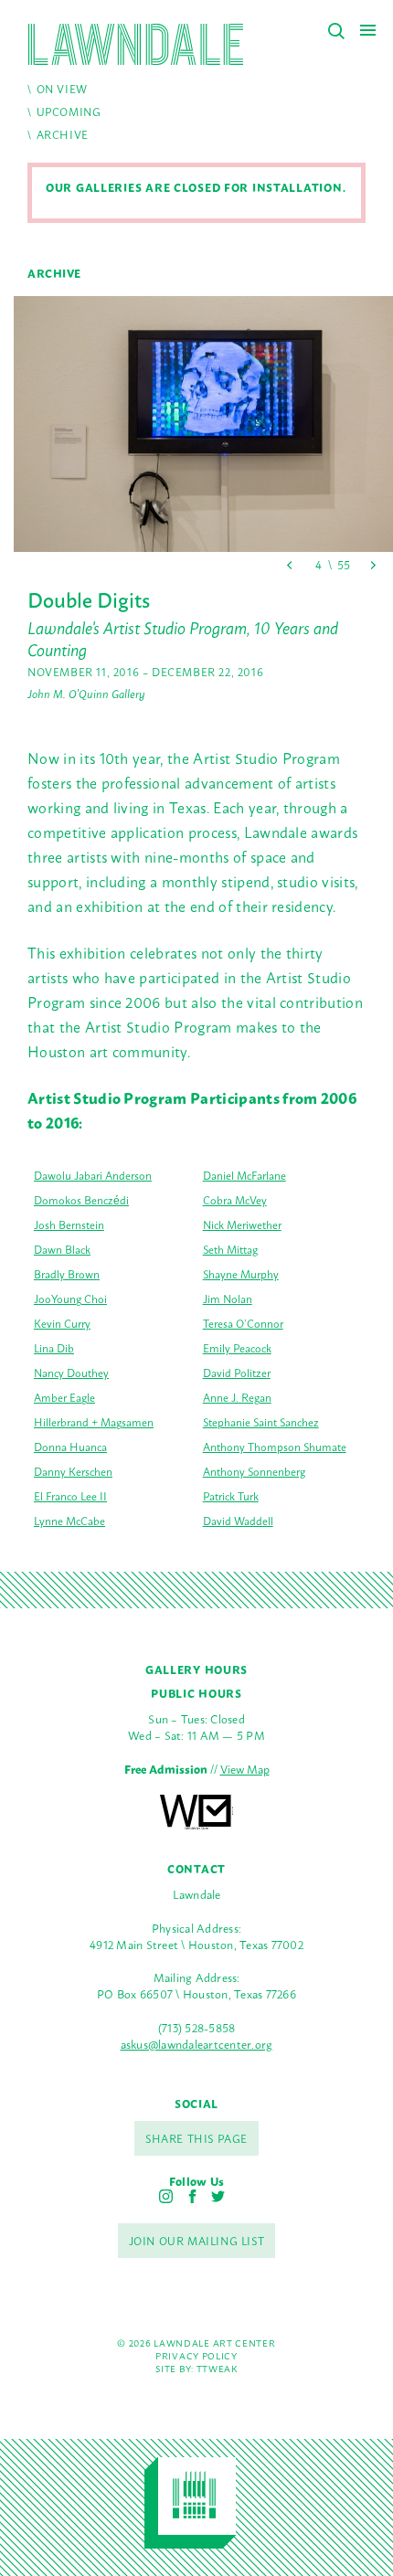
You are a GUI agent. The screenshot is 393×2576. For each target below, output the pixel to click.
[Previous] (290, 565)
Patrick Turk (231, 1496)
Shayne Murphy (241, 1274)
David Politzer (237, 1373)
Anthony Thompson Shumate (275, 1447)
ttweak (217, 2368)
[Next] (372, 565)
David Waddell (238, 1521)
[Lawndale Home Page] (136, 44)
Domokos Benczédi (81, 1200)
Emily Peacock (237, 1348)
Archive (63, 134)
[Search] (336, 31)
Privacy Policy (196, 2355)
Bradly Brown (67, 1274)
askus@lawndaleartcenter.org (197, 2044)
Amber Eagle (64, 1397)
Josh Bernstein (69, 1224)
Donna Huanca (70, 1447)
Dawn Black (62, 1249)
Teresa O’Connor (243, 1323)
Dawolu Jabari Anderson (93, 1175)
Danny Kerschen (73, 1471)
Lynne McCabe (69, 1521)
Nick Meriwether (242, 1224)
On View (62, 89)
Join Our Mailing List (197, 2241)
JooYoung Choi (70, 1299)
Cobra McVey (235, 1200)
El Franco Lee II (70, 1496)
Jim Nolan (228, 1299)
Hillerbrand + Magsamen (94, 1422)
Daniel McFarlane (244, 1175)
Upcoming (69, 111)
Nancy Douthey (71, 1373)
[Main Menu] (368, 30)
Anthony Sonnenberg (254, 1471)
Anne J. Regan (237, 1397)
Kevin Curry (62, 1323)
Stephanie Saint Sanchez (261, 1422)
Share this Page (196, 2138)
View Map (245, 1769)
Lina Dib (54, 1348)
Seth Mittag (230, 1249)
